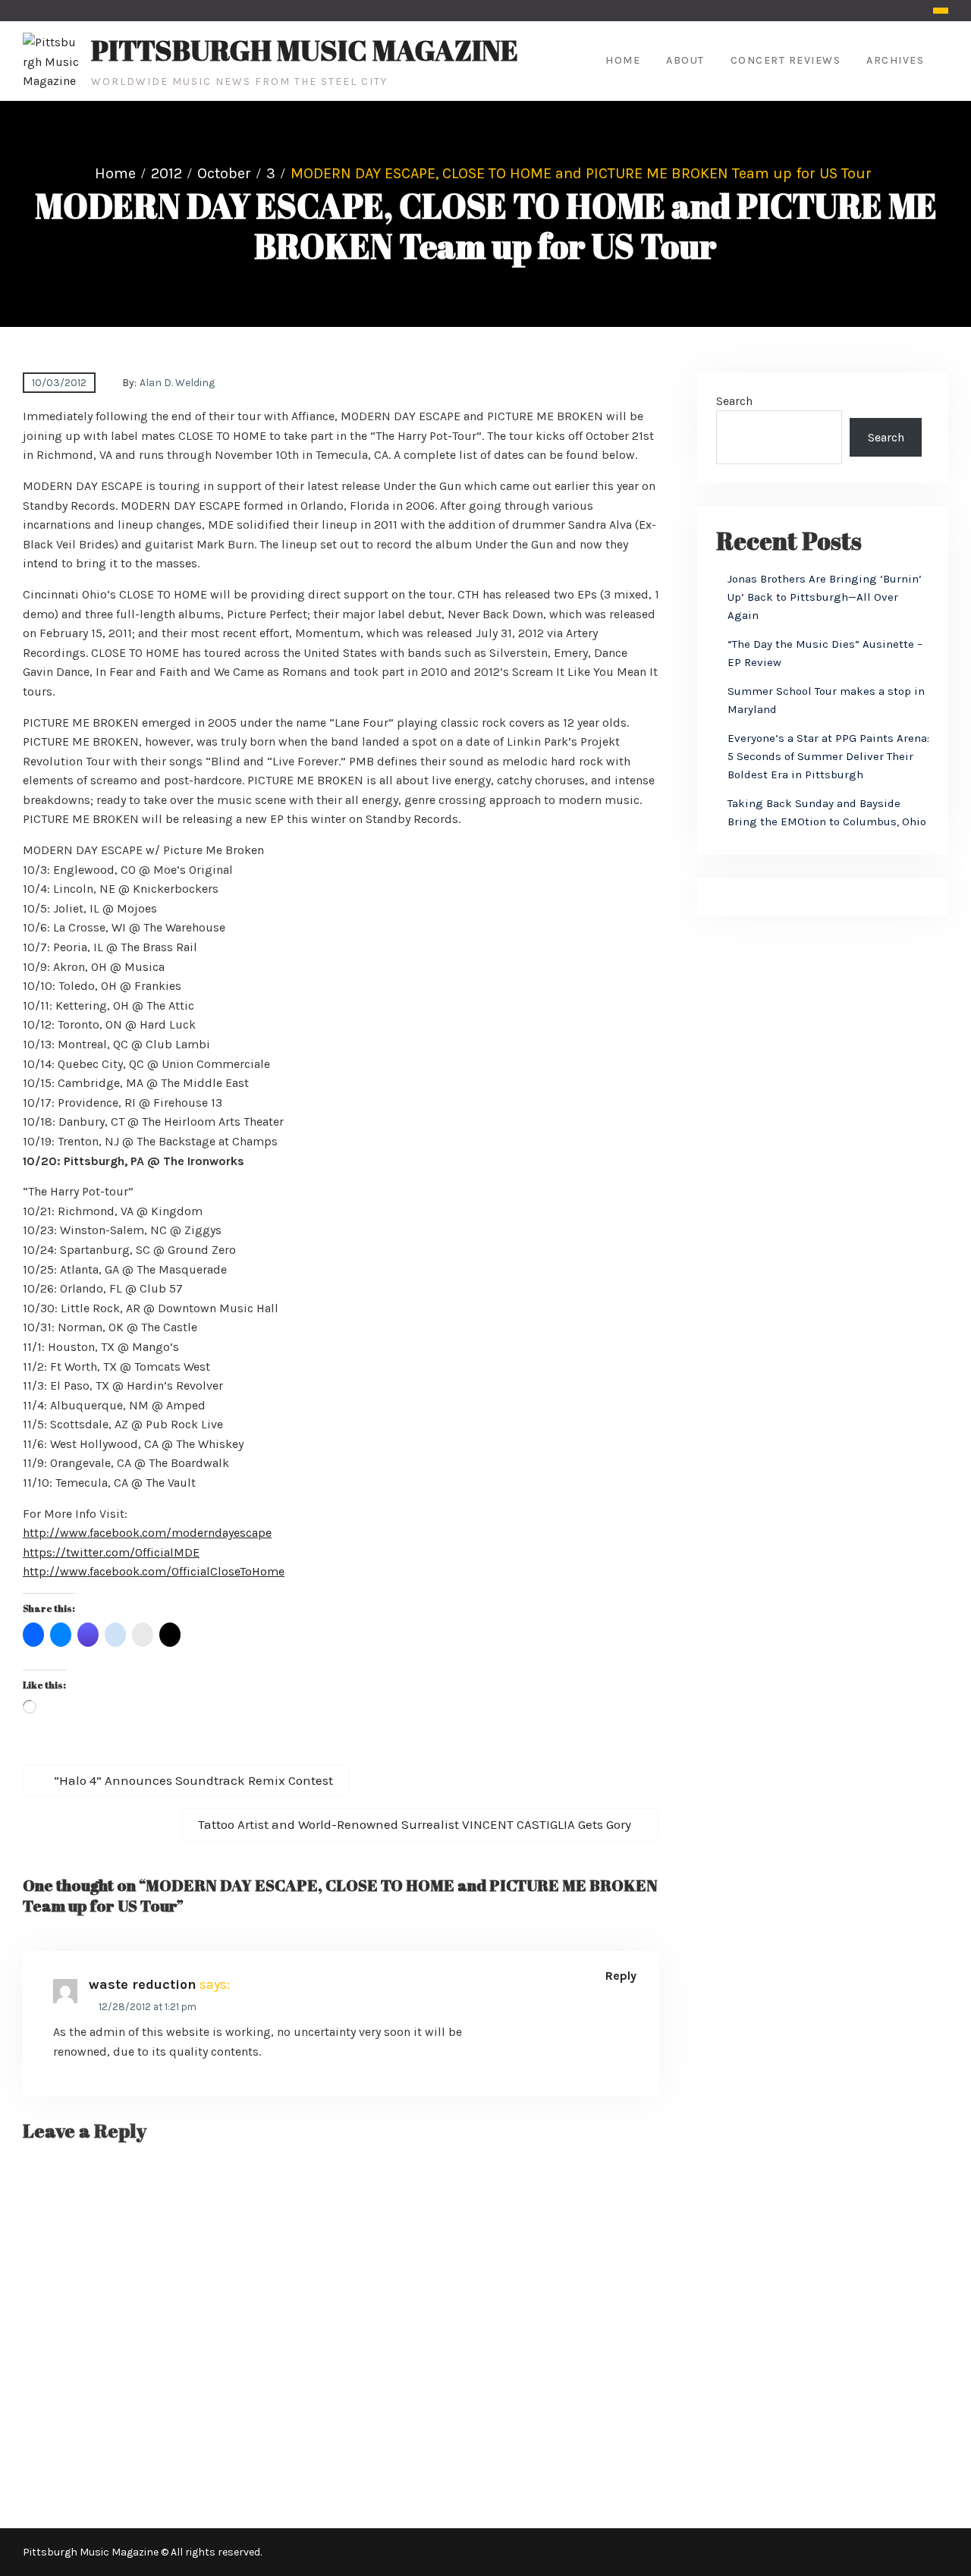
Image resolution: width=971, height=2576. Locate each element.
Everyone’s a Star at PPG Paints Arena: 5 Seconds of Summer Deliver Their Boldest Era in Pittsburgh (828, 756)
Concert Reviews (786, 60)
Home (623, 60)
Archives (895, 60)
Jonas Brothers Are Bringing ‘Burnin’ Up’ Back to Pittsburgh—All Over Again (825, 597)
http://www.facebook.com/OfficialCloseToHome (154, 1571)
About (685, 60)
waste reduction (143, 1984)
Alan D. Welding (177, 383)
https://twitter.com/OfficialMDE (111, 1552)
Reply (621, 1976)
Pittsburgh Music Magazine (305, 50)
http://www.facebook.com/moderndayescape (147, 1533)
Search (734, 401)
